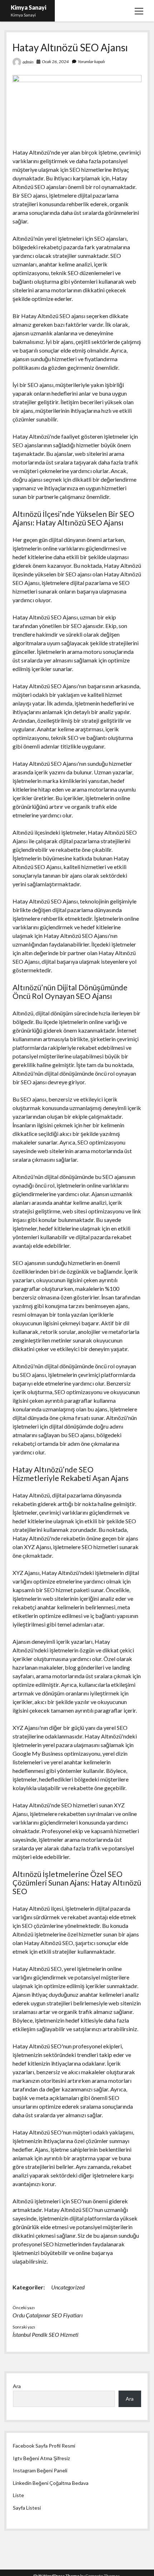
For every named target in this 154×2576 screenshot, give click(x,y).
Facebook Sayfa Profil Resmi (44, 2446)
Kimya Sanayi (28, 7)
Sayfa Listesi (27, 2508)
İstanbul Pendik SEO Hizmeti (45, 2334)
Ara (17, 2386)
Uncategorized (68, 2287)
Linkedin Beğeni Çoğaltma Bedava (51, 2483)
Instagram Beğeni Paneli (40, 2470)
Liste (18, 2495)
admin (28, 62)
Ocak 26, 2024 (55, 62)
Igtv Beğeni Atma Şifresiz (41, 2458)
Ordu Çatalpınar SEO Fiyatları (48, 2315)
